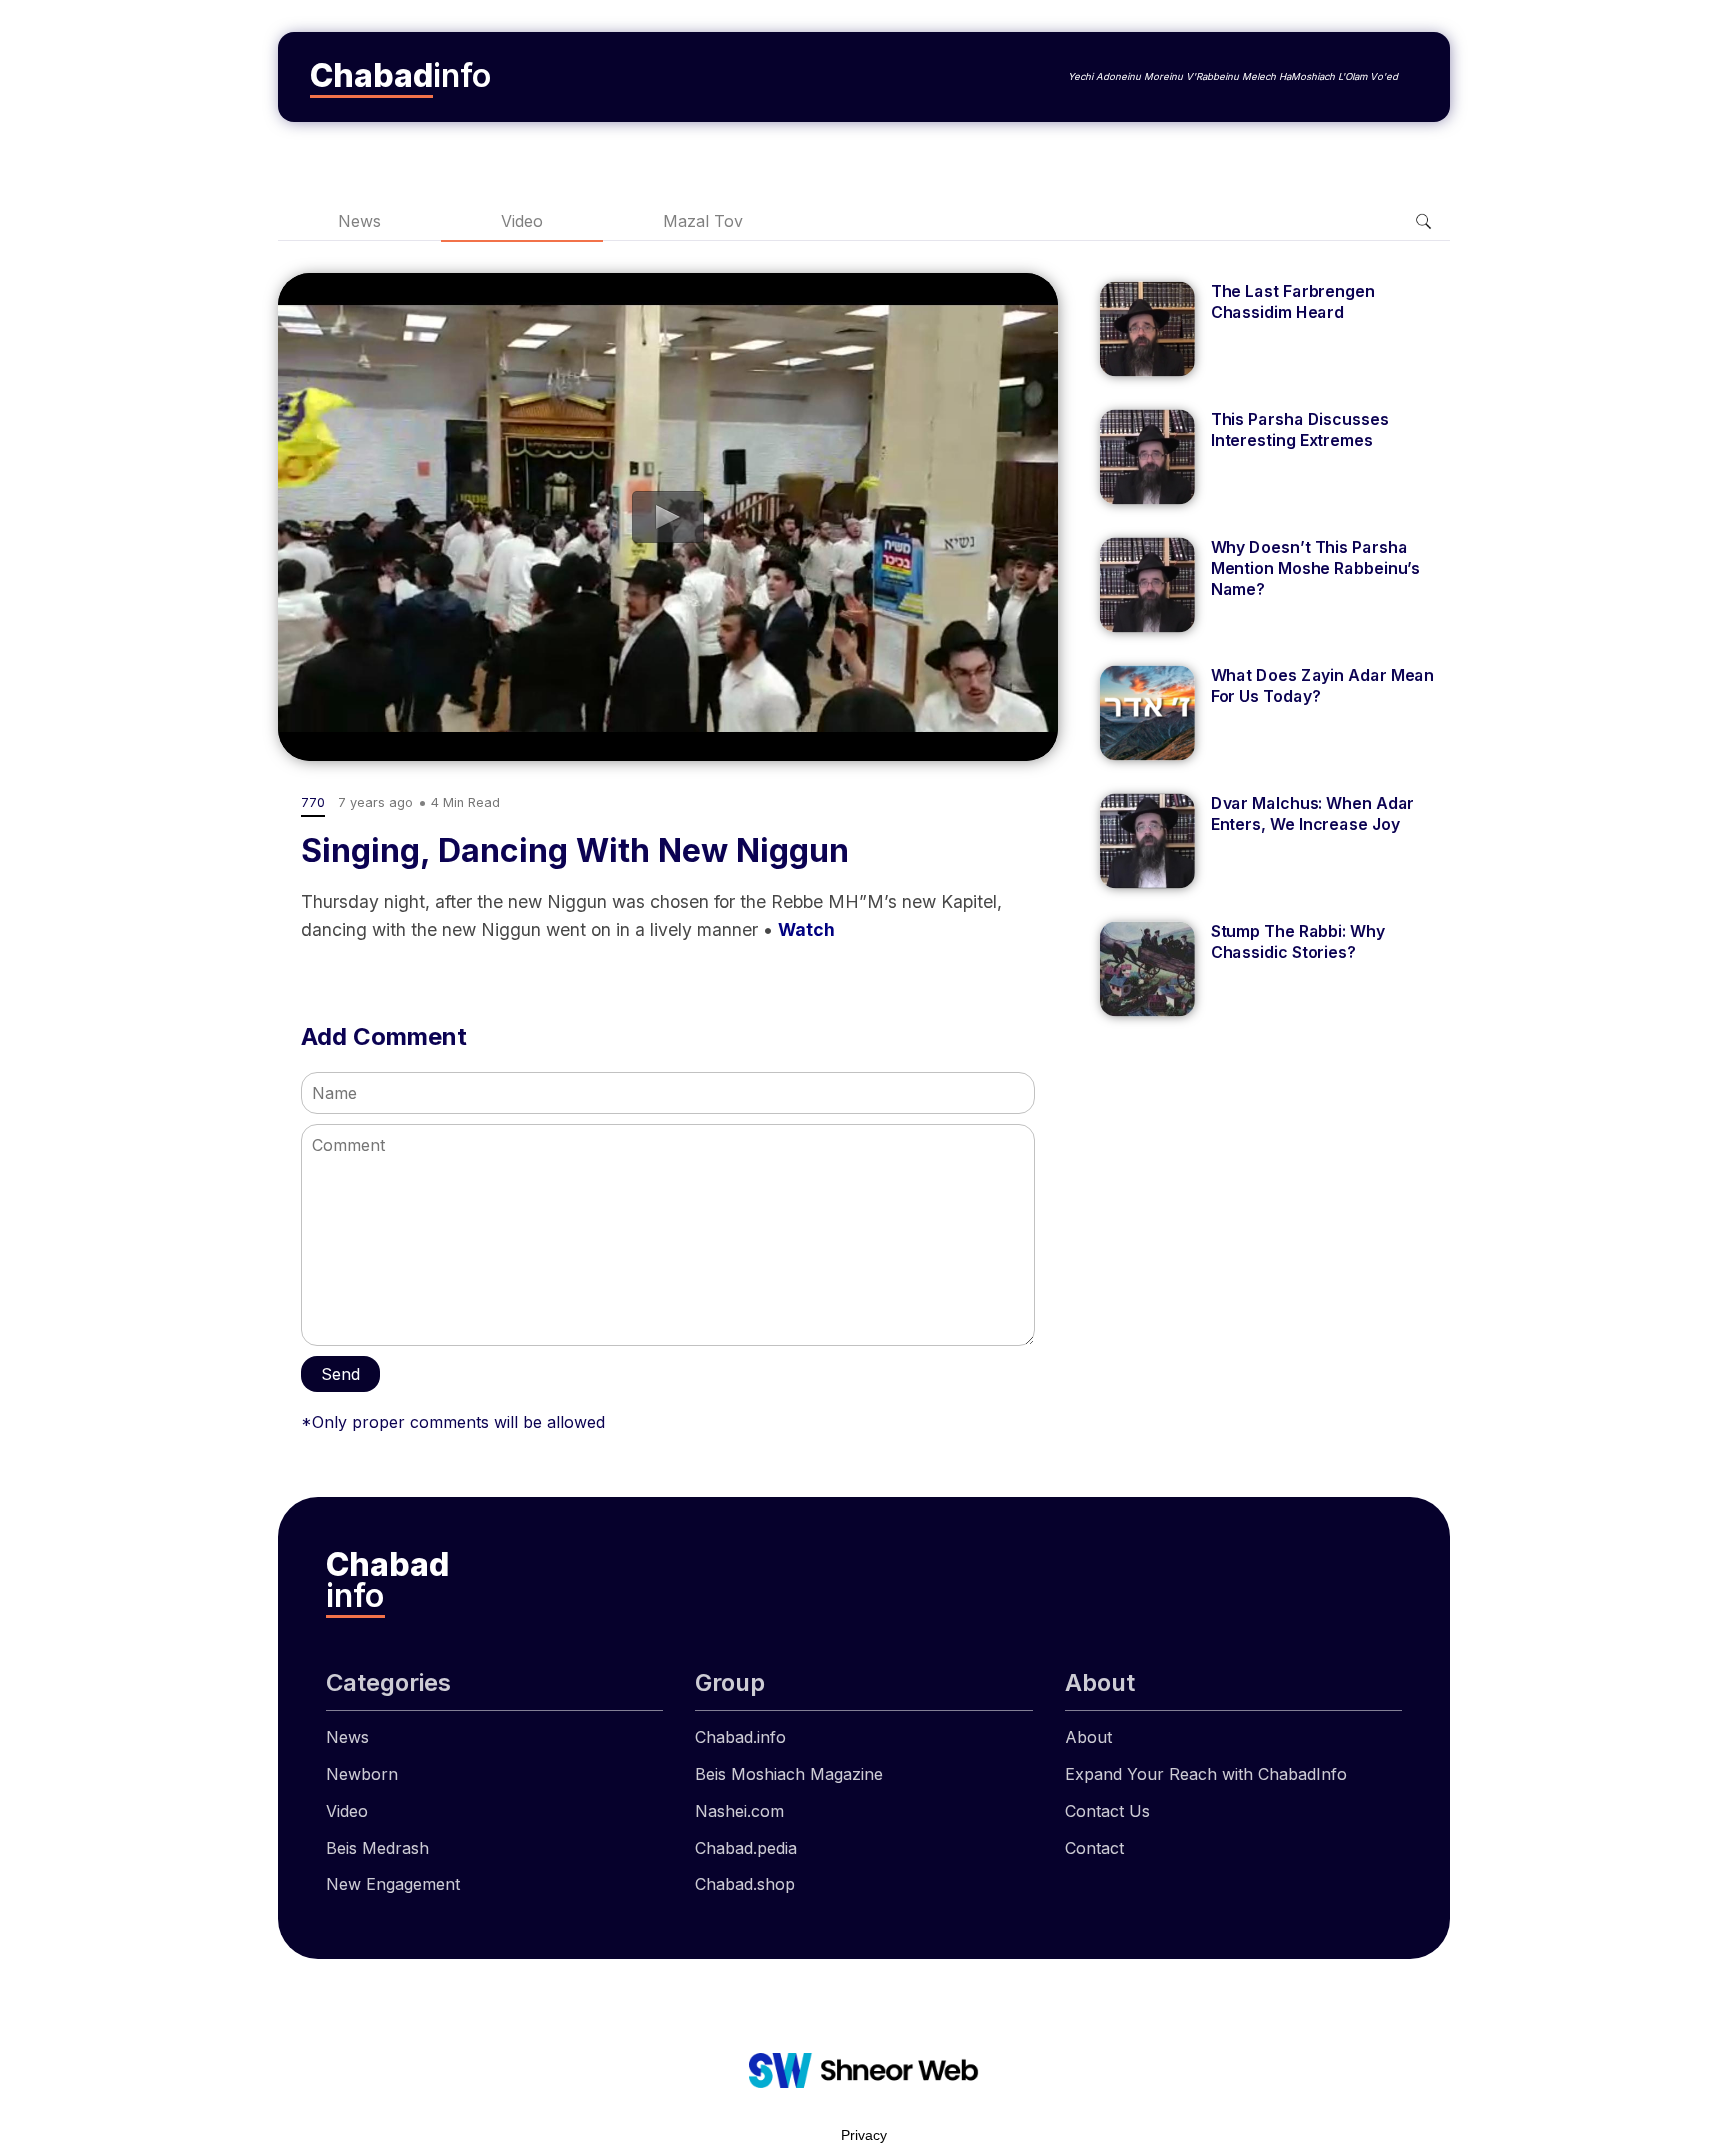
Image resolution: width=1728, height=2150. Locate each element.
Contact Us (1107, 1811)
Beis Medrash (377, 1848)
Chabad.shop (745, 1884)
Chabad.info (740, 1737)
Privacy (864, 2135)
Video (522, 221)
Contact (1094, 1848)
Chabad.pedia (746, 1848)
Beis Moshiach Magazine (789, 1774)
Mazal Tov (703, 221)
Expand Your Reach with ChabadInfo (1206, 1774)
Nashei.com (739, 1811)
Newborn (362, 1774)
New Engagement (393, 1884)
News (359, 221)
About (1088, 1737)
